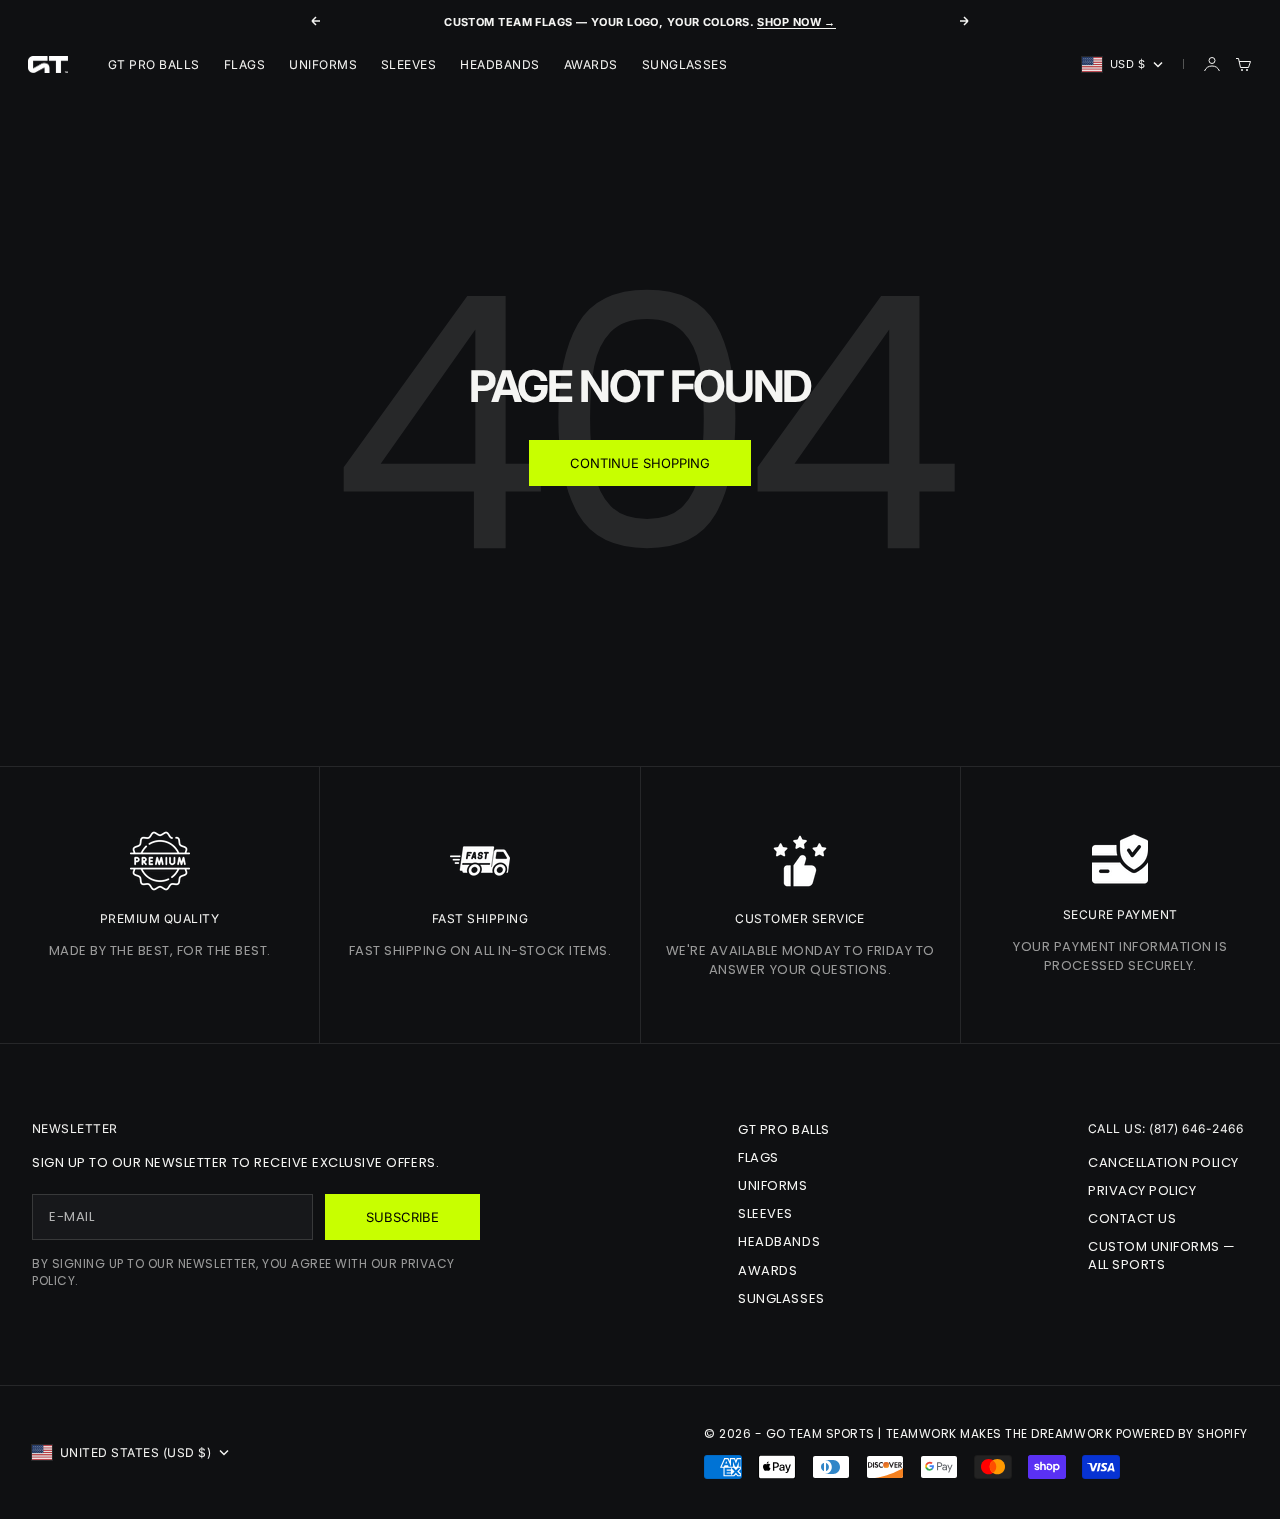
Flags (244, 64)
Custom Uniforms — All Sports (1162, 1255)
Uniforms (323, 64)
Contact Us (1132, 1218)
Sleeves (408, 64)
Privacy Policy (1142, 1190)
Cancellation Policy (1163, 1162)
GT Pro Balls (154, 64)
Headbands (499, 64)
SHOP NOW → (796, 22)
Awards (591, 64)
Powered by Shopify (1182, 1433)
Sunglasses (685, 64)
